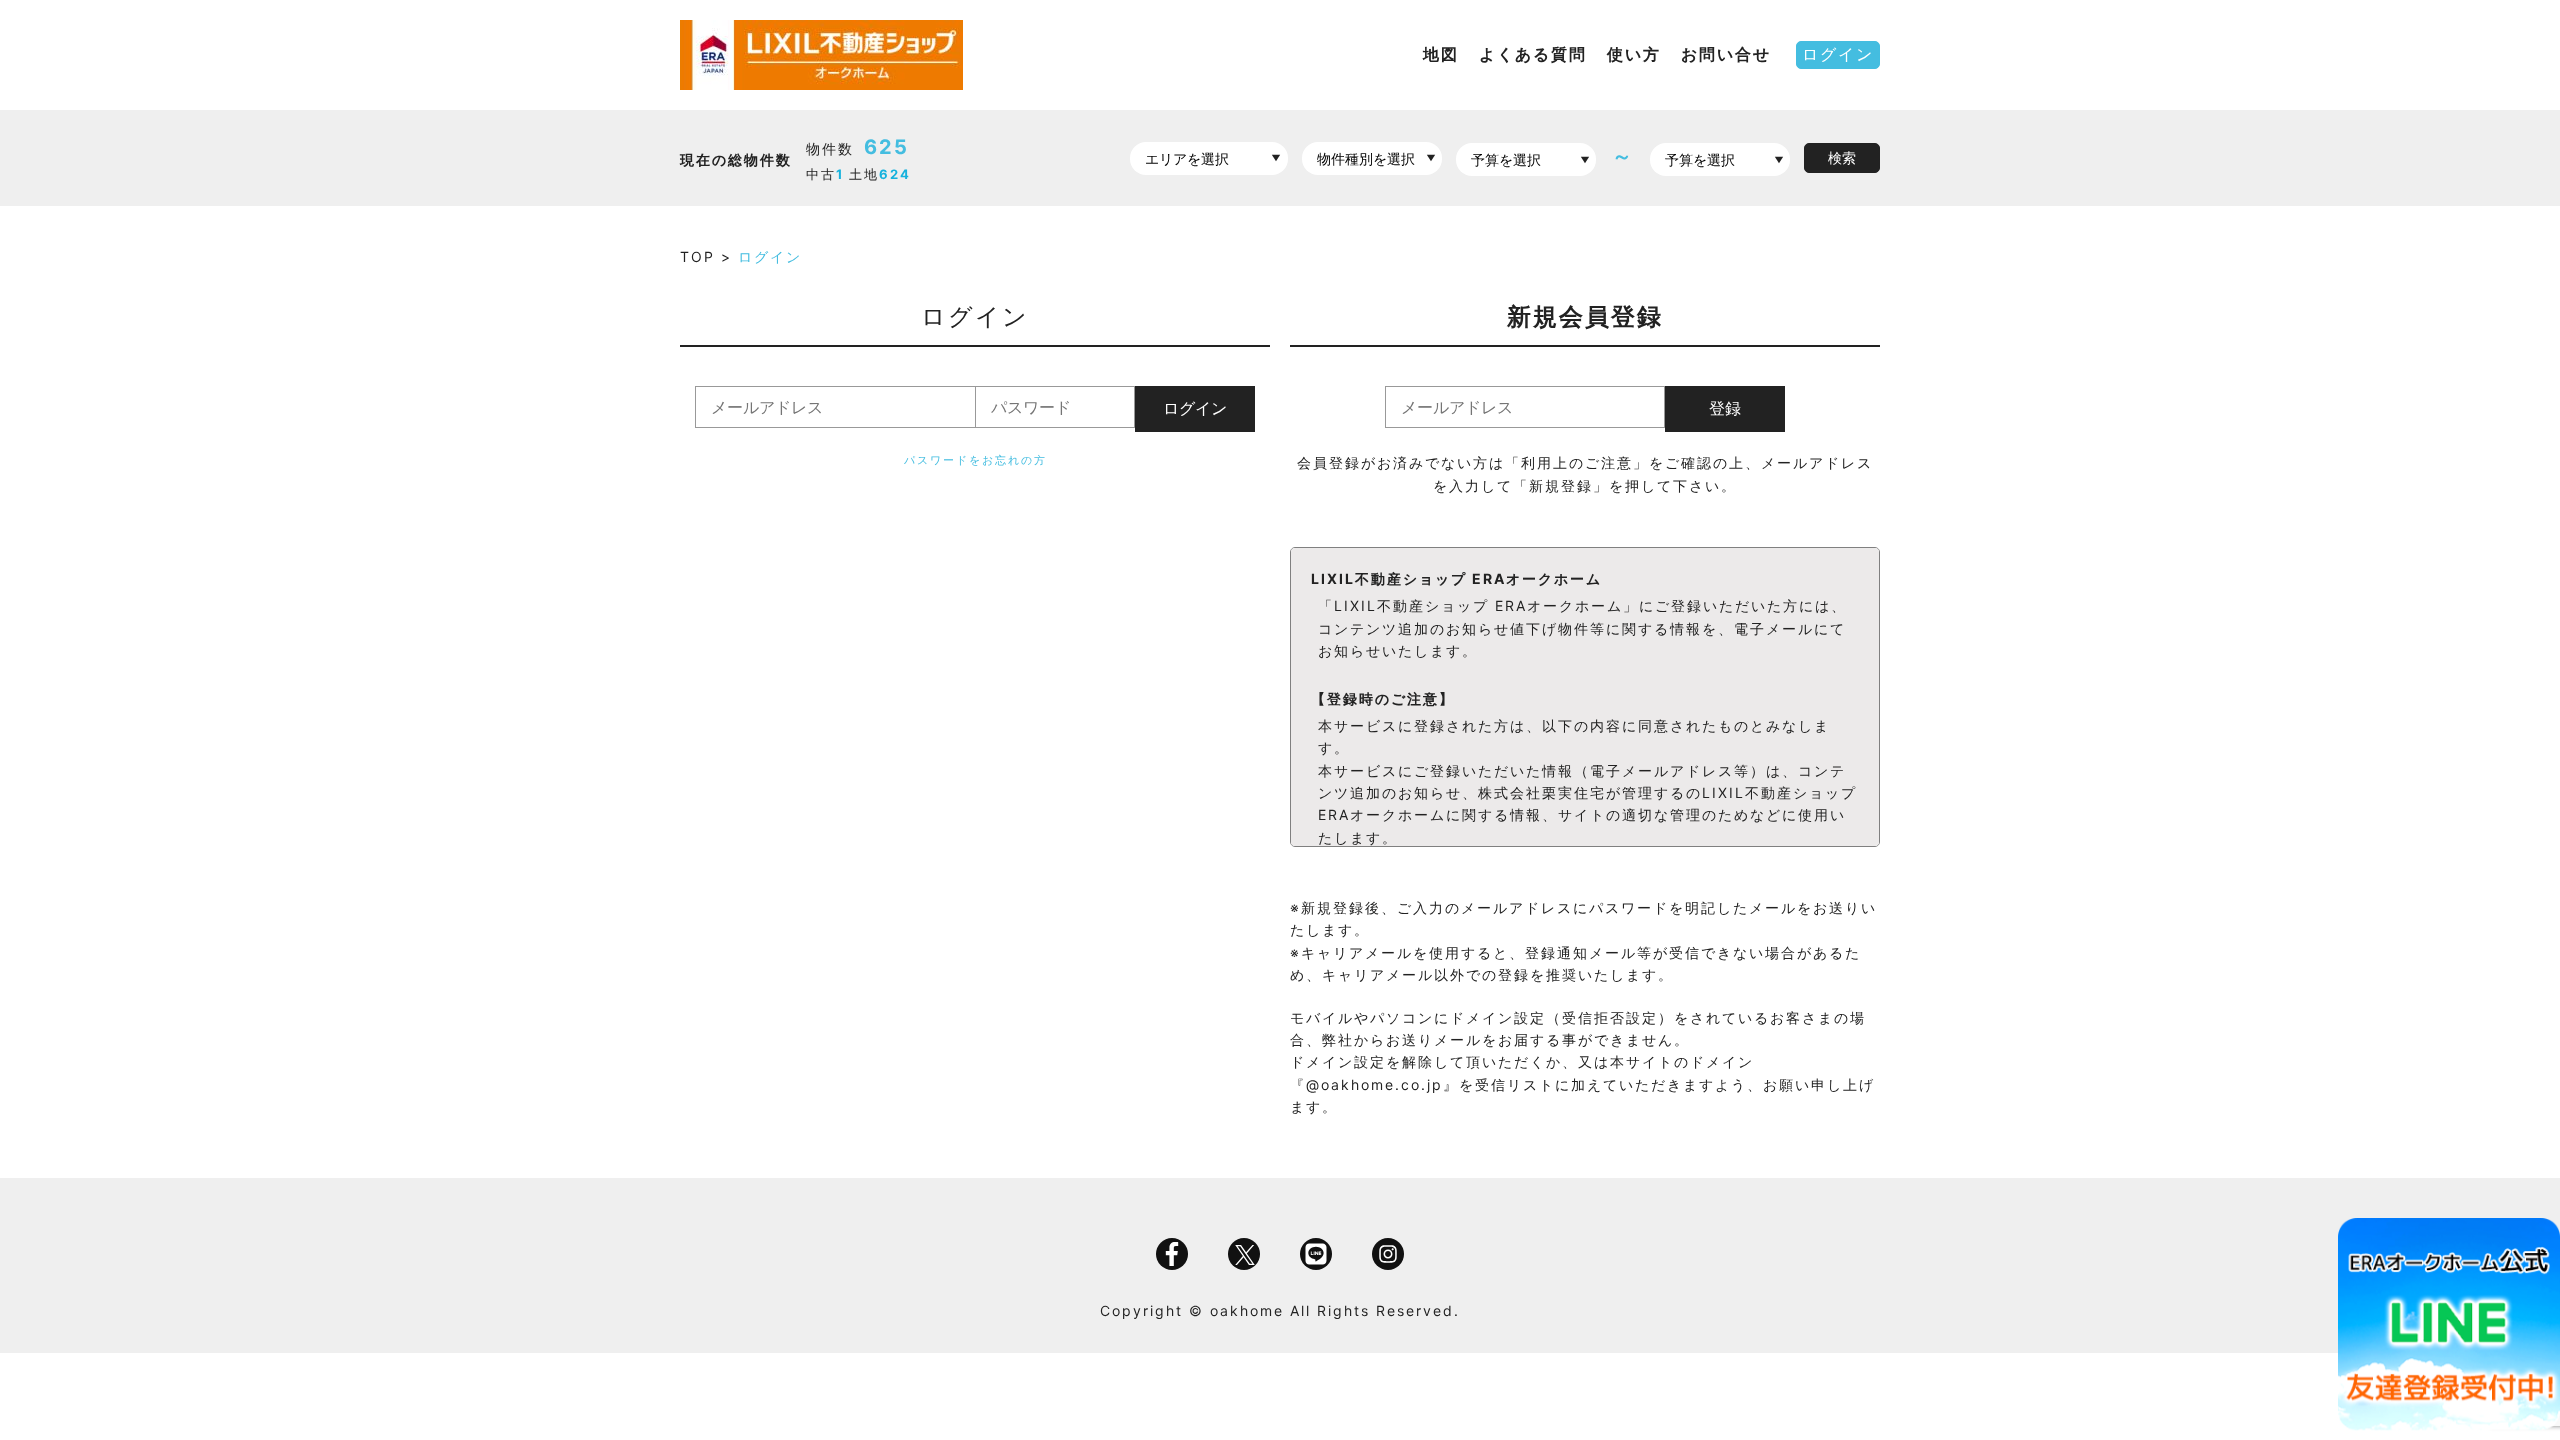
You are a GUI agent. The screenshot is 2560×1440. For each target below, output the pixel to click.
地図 (1441, 54)
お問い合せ (1726, 54)
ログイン (1838, 54)
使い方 (1634, 54)
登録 (1725, 408)
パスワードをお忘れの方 (975, 460)
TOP (700, 256)
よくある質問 (1533, 54)
